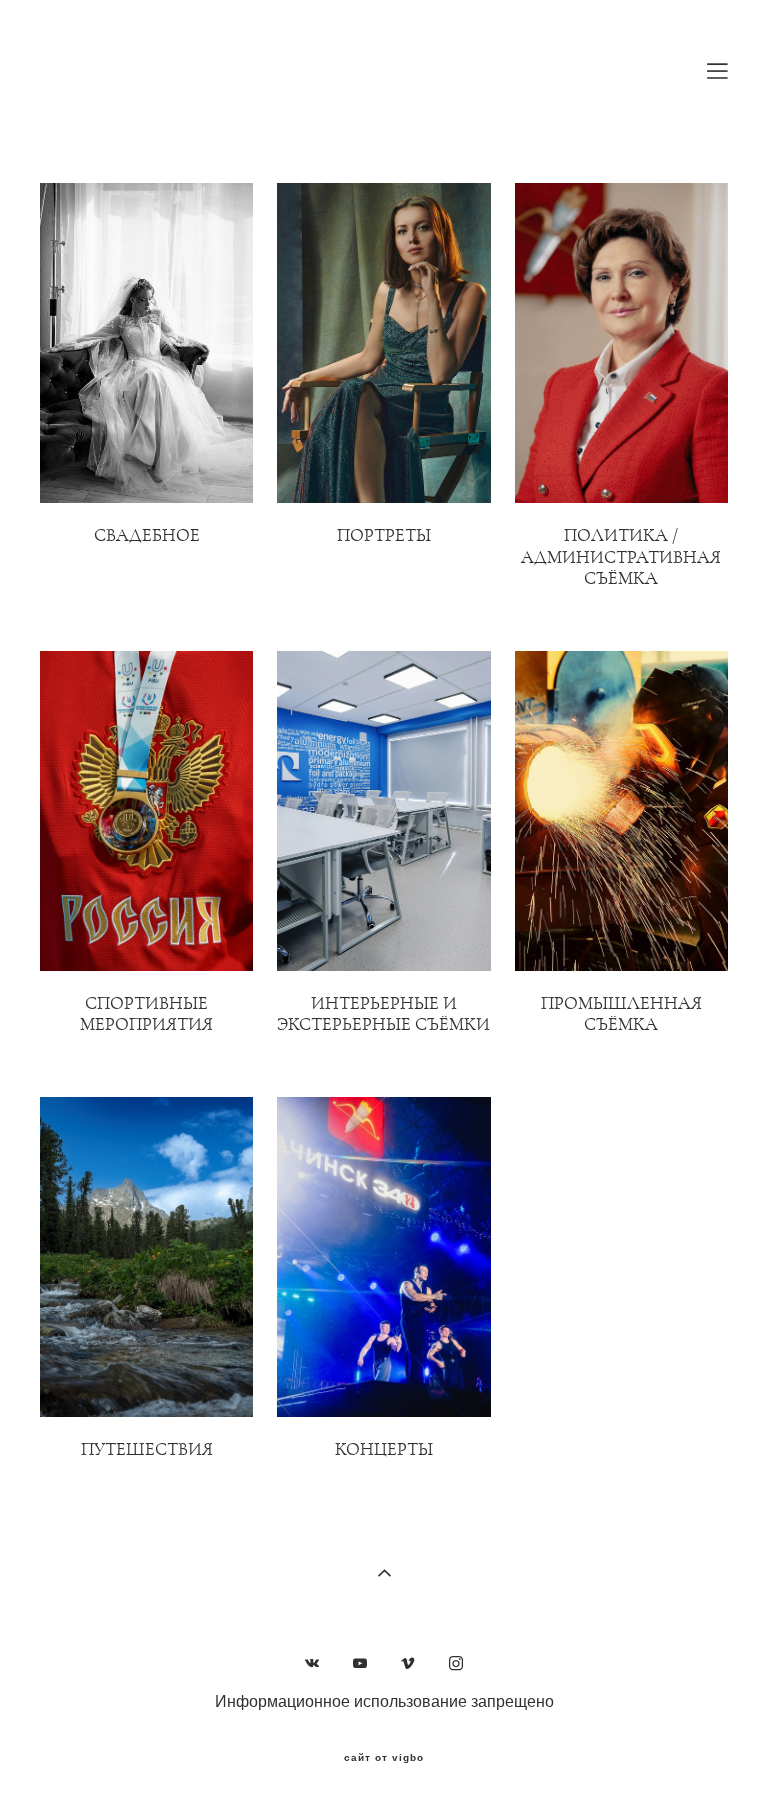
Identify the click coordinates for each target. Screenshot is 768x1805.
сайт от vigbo (384, 1758)
